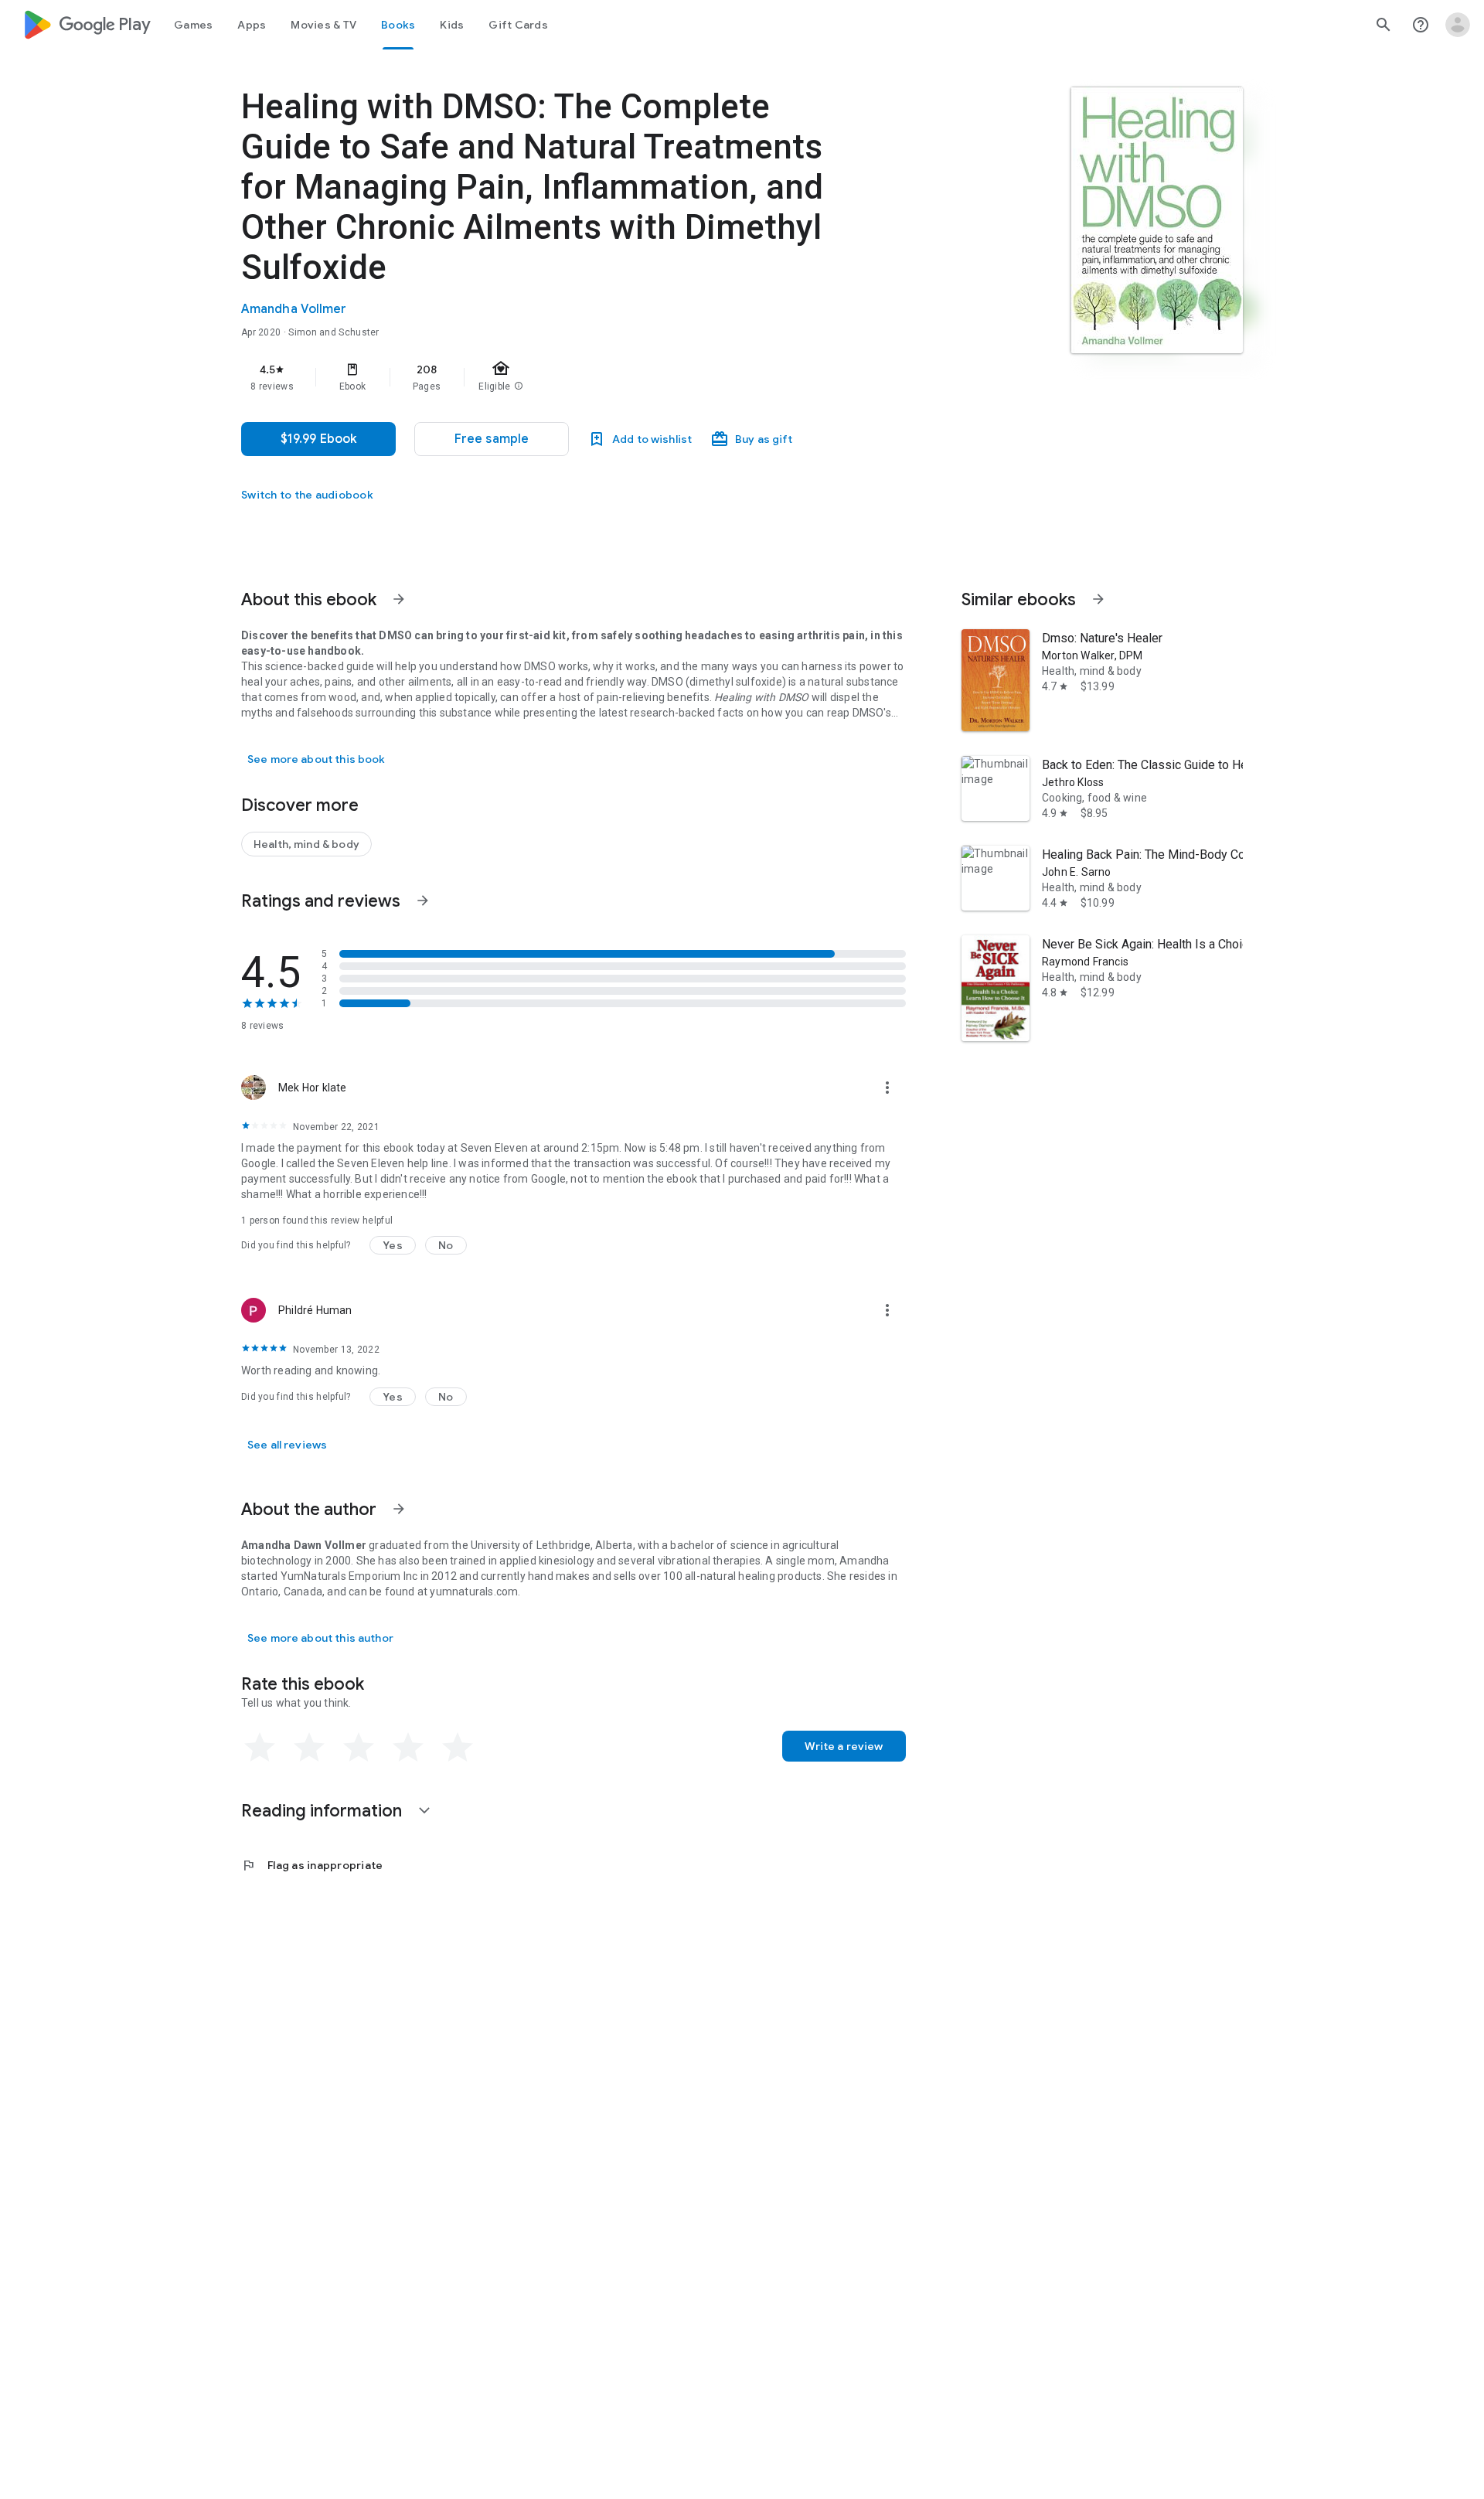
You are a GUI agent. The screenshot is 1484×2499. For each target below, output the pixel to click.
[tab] (193, 25)
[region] (550, 377)
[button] (492, 439)
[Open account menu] (1458, 25)
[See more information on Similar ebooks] (1098, 599)
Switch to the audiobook (307, 495)
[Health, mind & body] (306, 844)
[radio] (260, 1748)
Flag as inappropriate (312, 1865)
